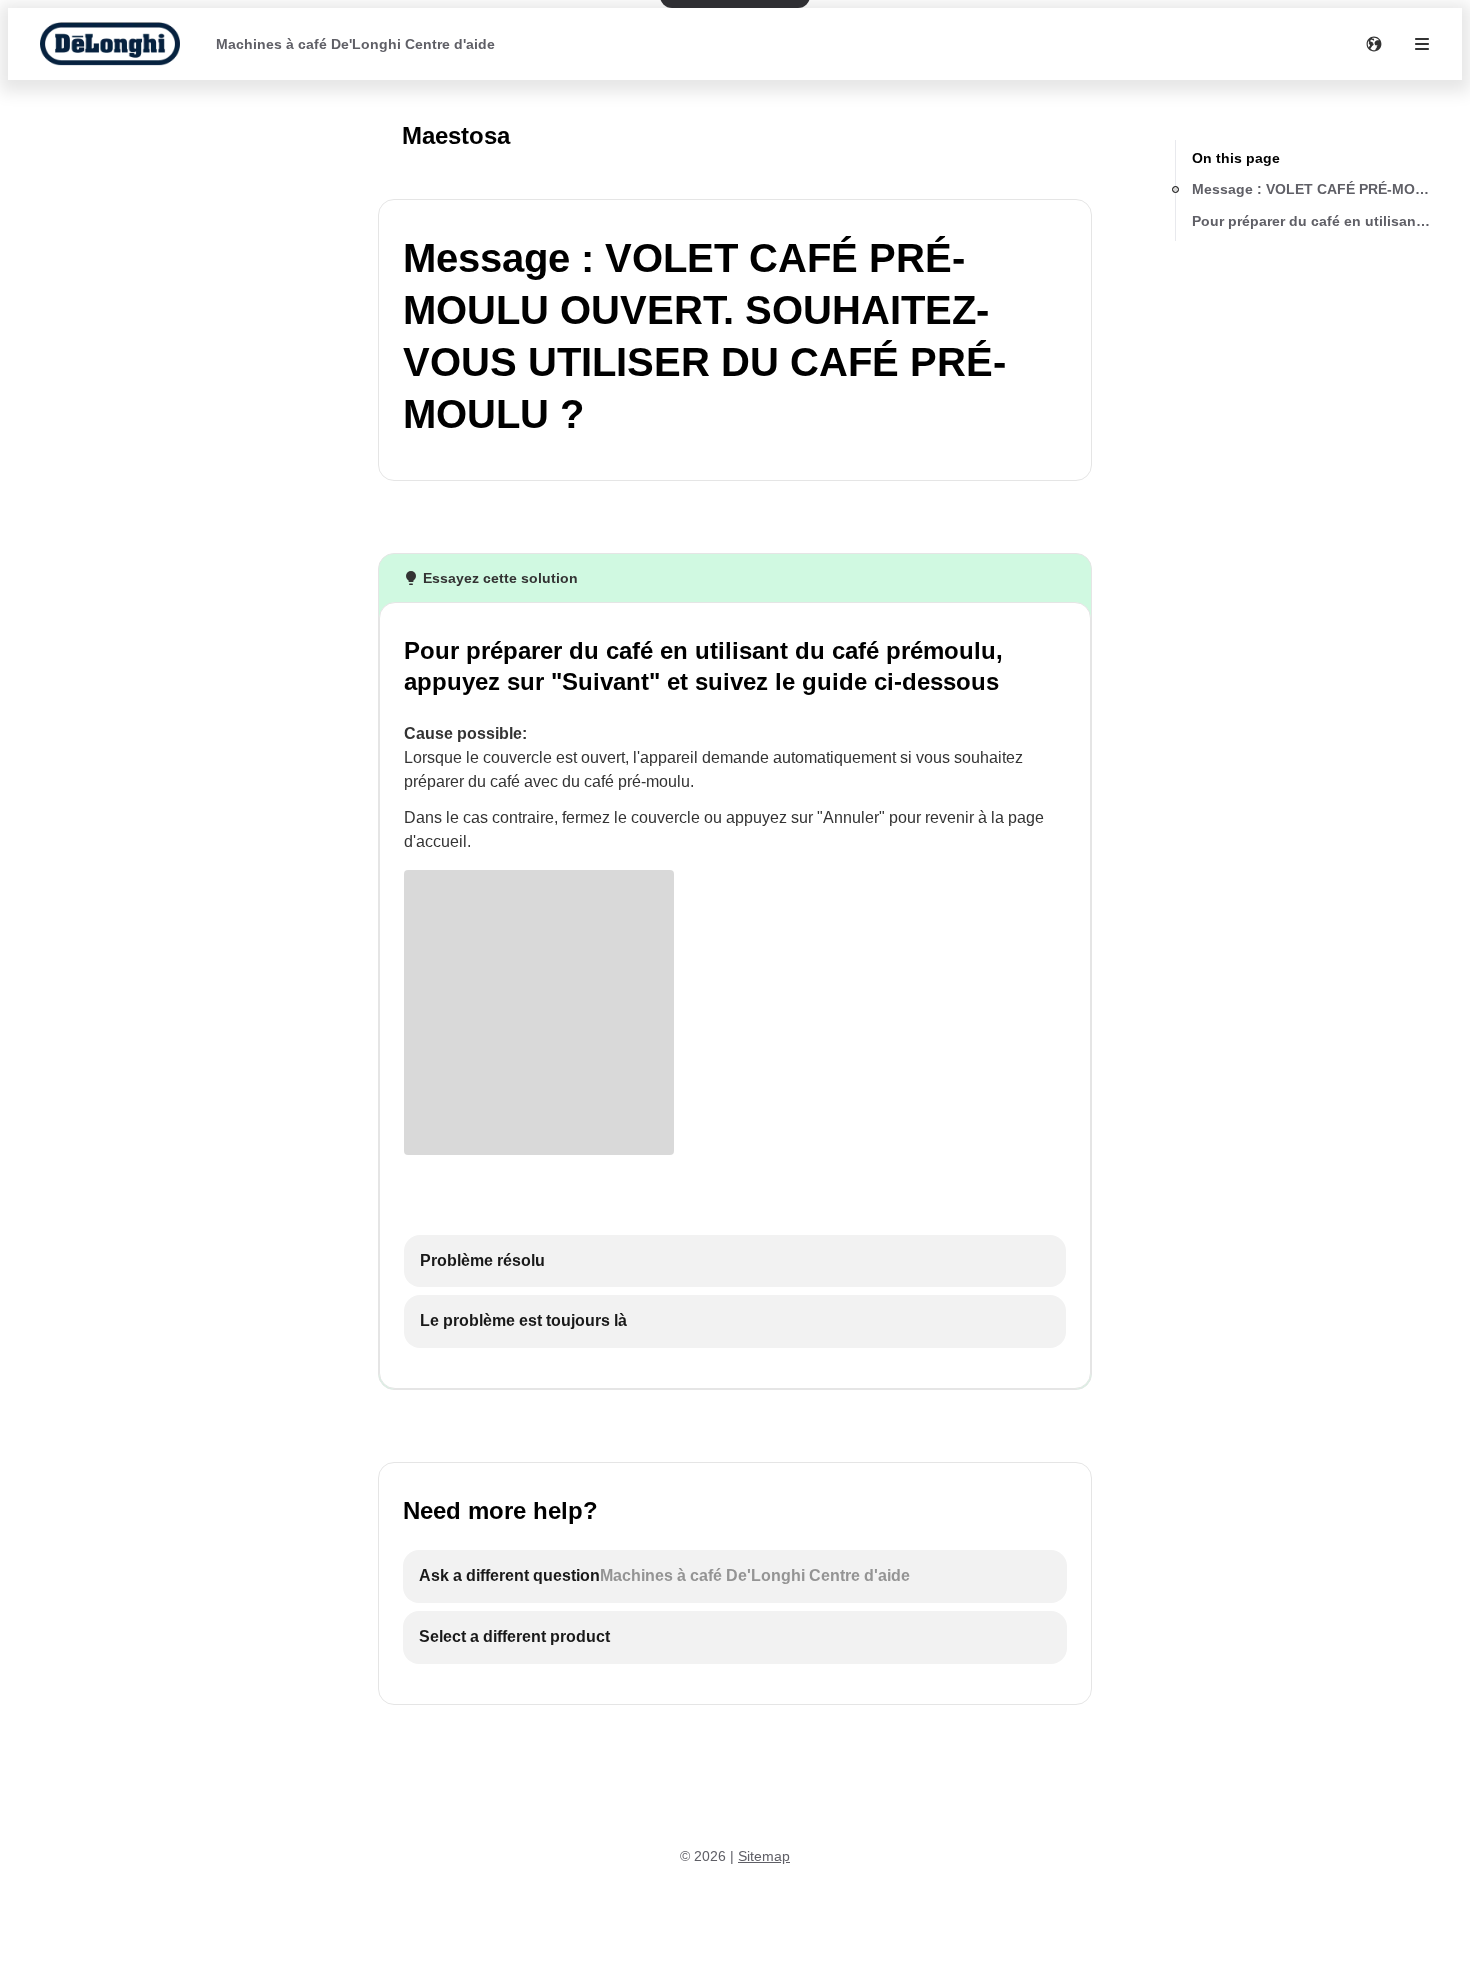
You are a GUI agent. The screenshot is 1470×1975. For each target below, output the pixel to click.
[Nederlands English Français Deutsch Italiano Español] (1374, 44)
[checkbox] (735, 1261)
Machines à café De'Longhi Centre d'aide (355, 44)
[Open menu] (1422, 44)
